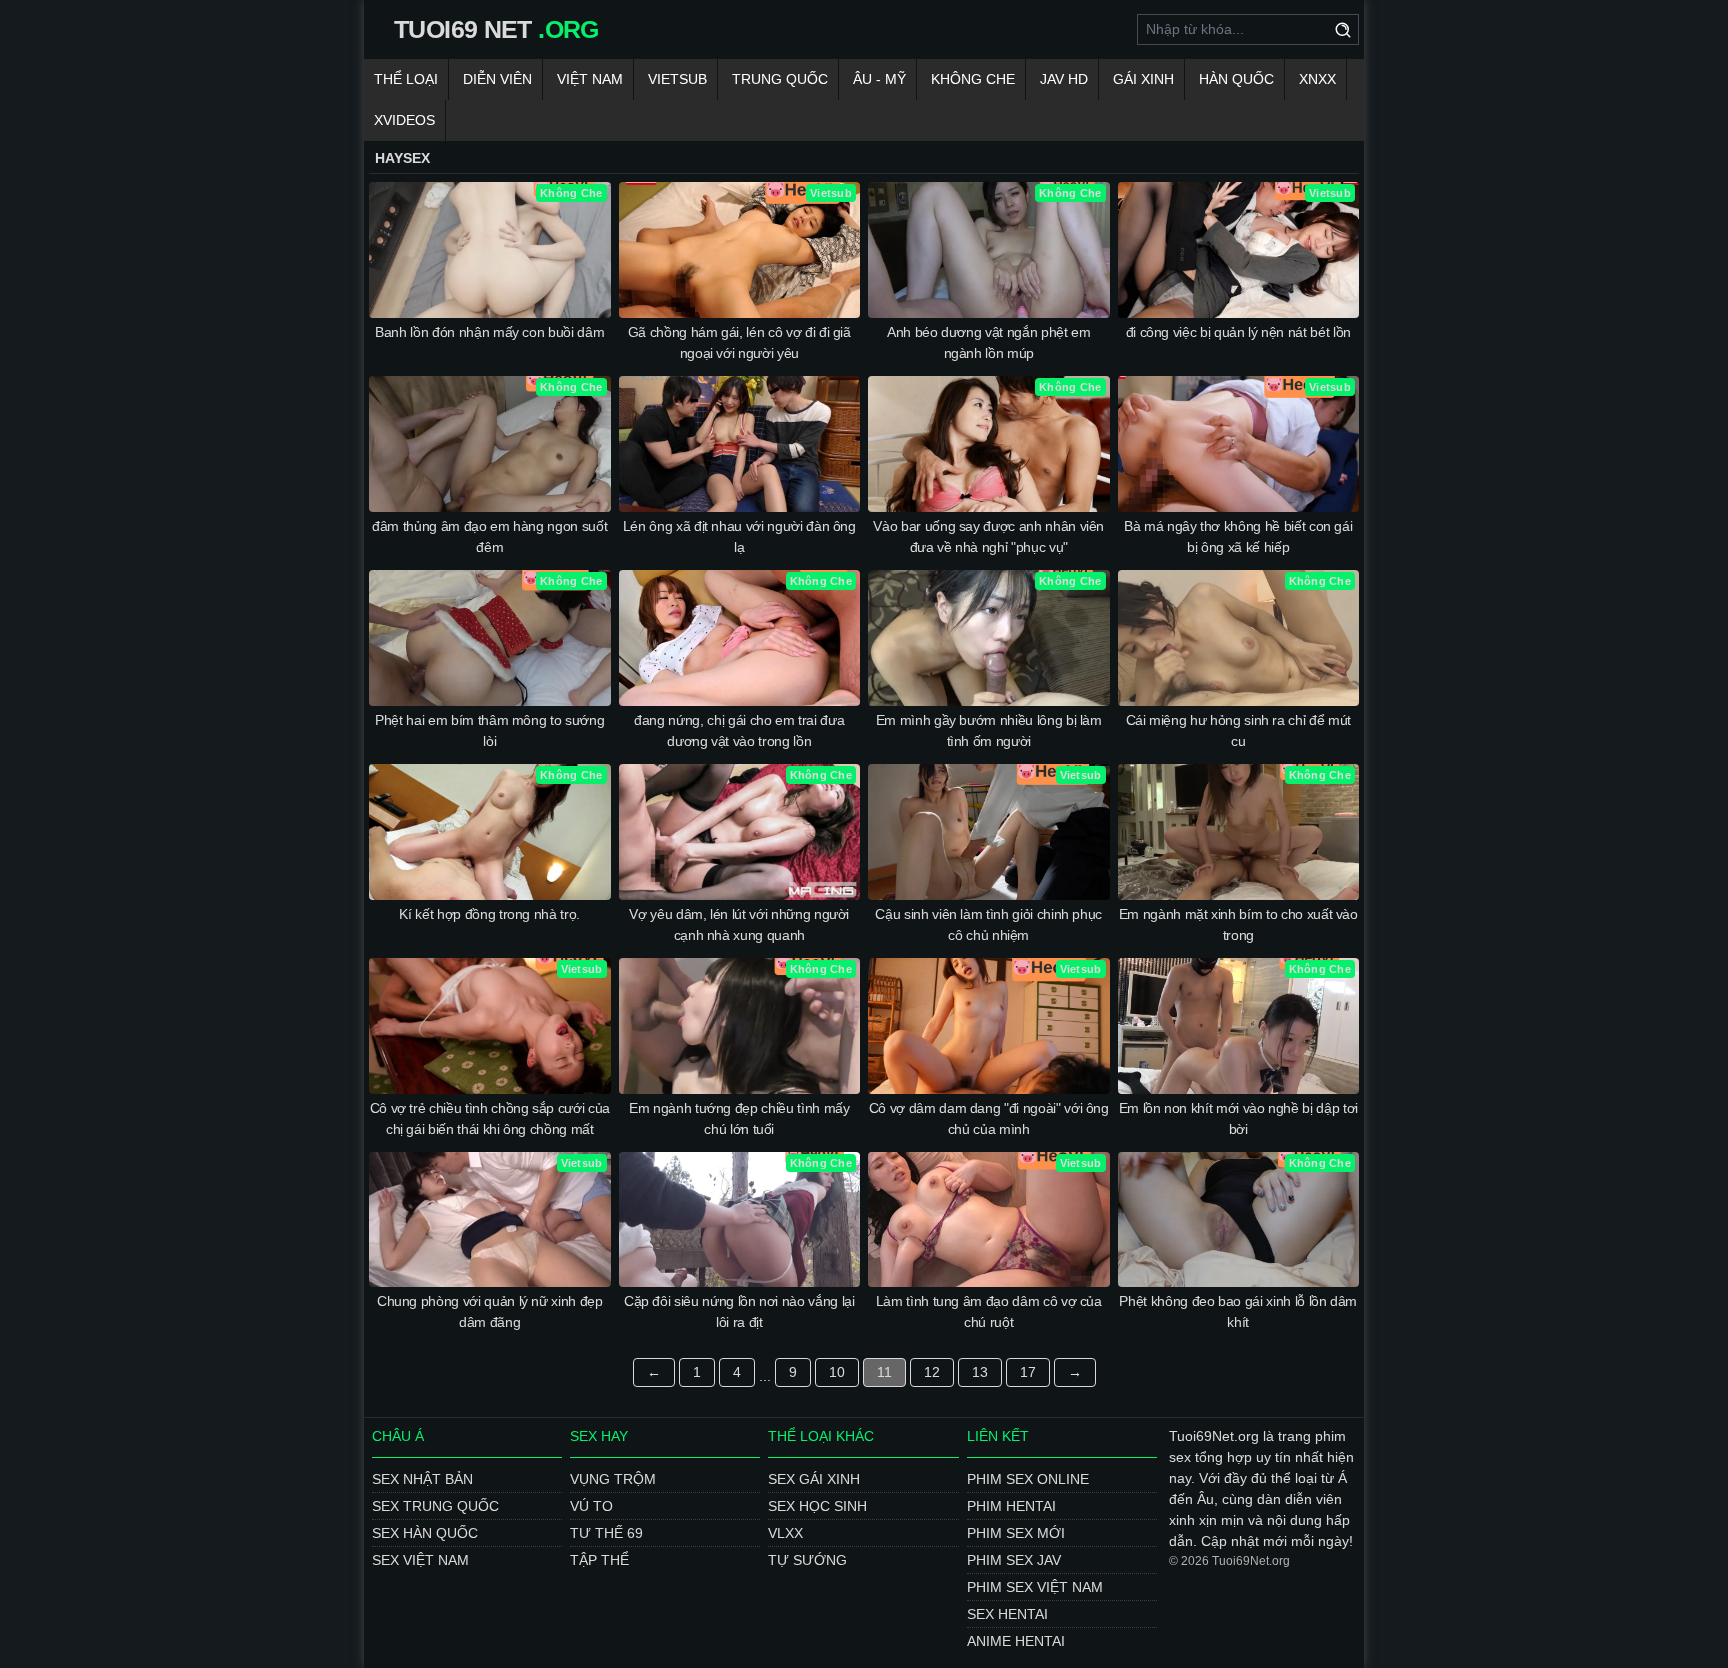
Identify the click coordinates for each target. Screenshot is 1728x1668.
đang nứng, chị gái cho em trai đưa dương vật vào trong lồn (739, 730)
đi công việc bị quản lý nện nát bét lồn (1238, 332)
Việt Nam (590, 79)
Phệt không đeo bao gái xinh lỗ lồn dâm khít (1238, 1311)
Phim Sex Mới (1016, 1533)
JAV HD (1064, 79)
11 (884, 1372)
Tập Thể (599, 1560)
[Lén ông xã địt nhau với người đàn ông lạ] (740, 444)
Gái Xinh (1143, 79)
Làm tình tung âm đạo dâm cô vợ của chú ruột (989, 1311)
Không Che (973, 79)
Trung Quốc (780, 79)
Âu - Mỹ (879, 79)
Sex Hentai (1007, 1614)
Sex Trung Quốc (435, 1506)
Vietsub (677, 79)
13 (980, 1372)
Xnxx (1317, 79)
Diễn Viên (497, 79)
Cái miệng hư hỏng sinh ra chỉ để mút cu (1238, 730)
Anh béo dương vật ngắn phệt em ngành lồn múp (989, 342)
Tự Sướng (807, 1560)
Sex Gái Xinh (814, 1479)
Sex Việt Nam (420, 1560)
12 (932, 1372)
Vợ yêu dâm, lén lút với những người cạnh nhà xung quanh (739, 924)
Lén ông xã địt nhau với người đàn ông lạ (739, 536)
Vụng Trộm (613, 1479)
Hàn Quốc (1236, 79)
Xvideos (404, 120)
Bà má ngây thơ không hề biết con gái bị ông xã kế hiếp (1238, 536)
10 (837, 1372)
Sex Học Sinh (817, 1506)
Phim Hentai (1011, 1506)
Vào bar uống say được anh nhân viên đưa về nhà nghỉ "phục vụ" (988, 536)
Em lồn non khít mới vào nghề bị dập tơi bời (1238, 1118)
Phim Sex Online (1028, 1479)
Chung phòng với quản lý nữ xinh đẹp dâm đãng (490, 1311)
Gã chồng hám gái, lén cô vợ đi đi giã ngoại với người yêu (739, 342)
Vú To (591, 1506)
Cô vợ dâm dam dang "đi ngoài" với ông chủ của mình (989, 1118)
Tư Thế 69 (606, 1533)
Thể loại (406, 79)
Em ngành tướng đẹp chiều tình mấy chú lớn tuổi (739, 1118)
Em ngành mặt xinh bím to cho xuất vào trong (1238, 924)
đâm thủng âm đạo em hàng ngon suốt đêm (489, 536)
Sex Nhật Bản (422, 1479)
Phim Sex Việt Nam (1035, 1587)
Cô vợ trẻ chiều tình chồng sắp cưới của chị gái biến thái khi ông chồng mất (490, 1118)
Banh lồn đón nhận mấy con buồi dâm (489, 332)
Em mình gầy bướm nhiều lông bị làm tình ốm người (989, 730)
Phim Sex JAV (1014, 1560)
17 (1028, 1372)
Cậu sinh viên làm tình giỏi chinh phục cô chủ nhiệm (988, 924)
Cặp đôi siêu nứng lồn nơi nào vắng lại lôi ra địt (739, 1311)
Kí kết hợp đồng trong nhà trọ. (489, 914)
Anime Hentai (1016, 1641)
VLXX (785, 1533)
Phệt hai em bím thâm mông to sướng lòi (489, 730)
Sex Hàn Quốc (425, 1533)
